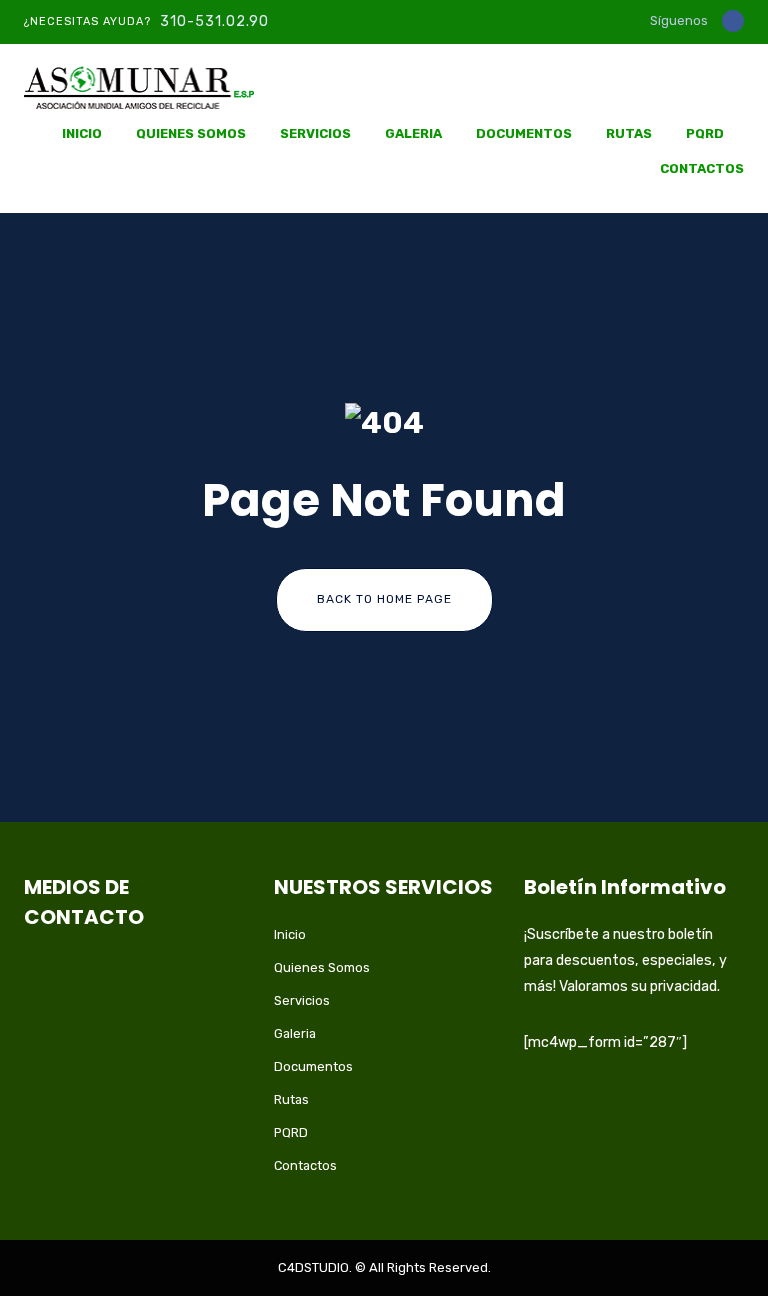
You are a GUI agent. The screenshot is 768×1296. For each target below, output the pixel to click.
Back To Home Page (384, 599)
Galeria (413, 133)
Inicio (82, 133)
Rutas (629, 133)
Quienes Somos (191, 133)
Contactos (702, 168)
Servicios (315, 133)
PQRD (705, 133)
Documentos (524, 133)
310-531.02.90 (214, 21)
